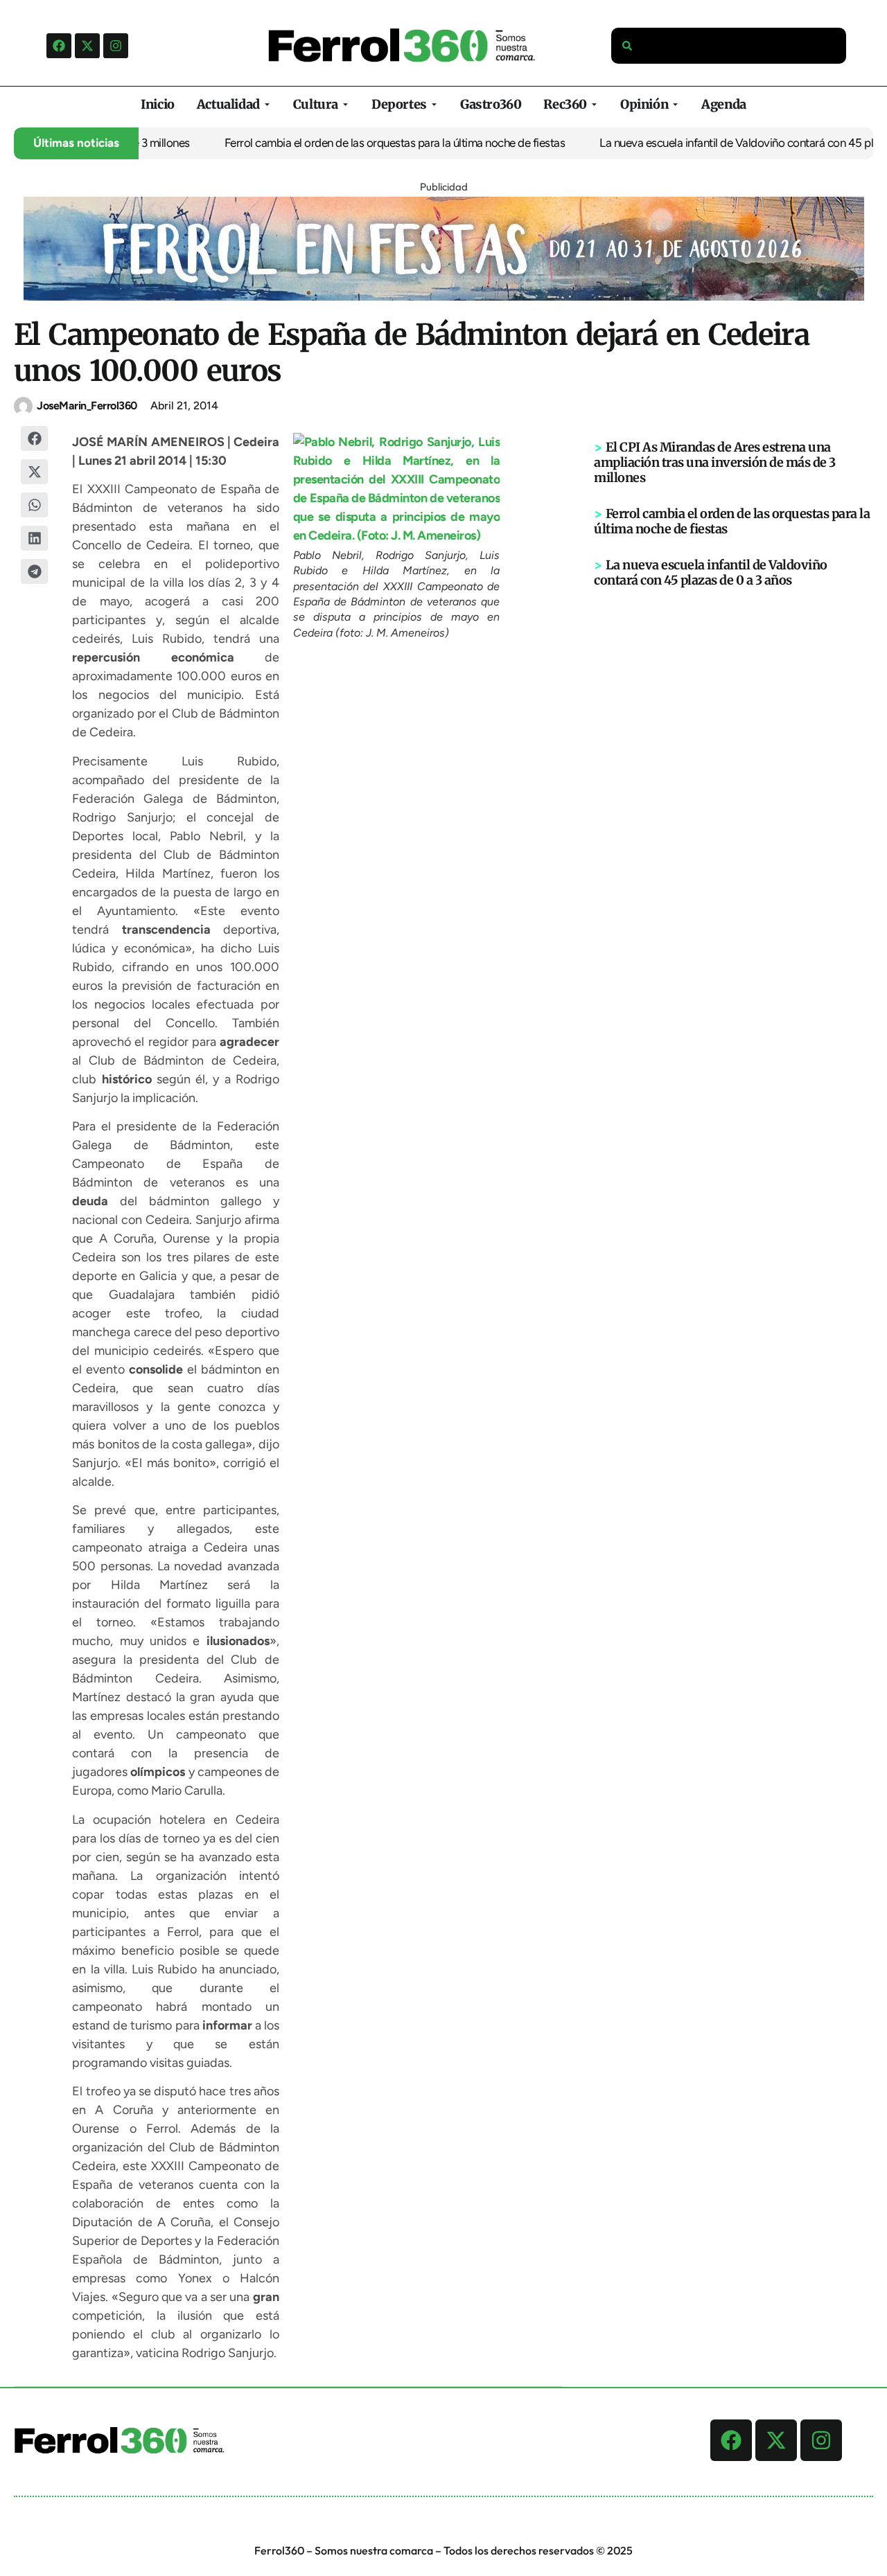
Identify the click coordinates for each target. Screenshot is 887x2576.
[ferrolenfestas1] (444, 296)
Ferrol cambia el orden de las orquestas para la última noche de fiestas (367, 143)
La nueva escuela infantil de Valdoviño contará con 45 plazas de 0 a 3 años (711, 572)
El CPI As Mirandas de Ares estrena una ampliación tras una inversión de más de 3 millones (715, 462)
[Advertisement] (734, 803)
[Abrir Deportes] (434, 104)
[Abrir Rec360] (594, 104)
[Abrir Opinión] (675, 104)
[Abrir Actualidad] (267, 104)
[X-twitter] (87, 46)
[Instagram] (116, 46)
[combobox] (729, 46)
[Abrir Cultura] (345, 104)
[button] (35, 438)
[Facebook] (59, 46)
